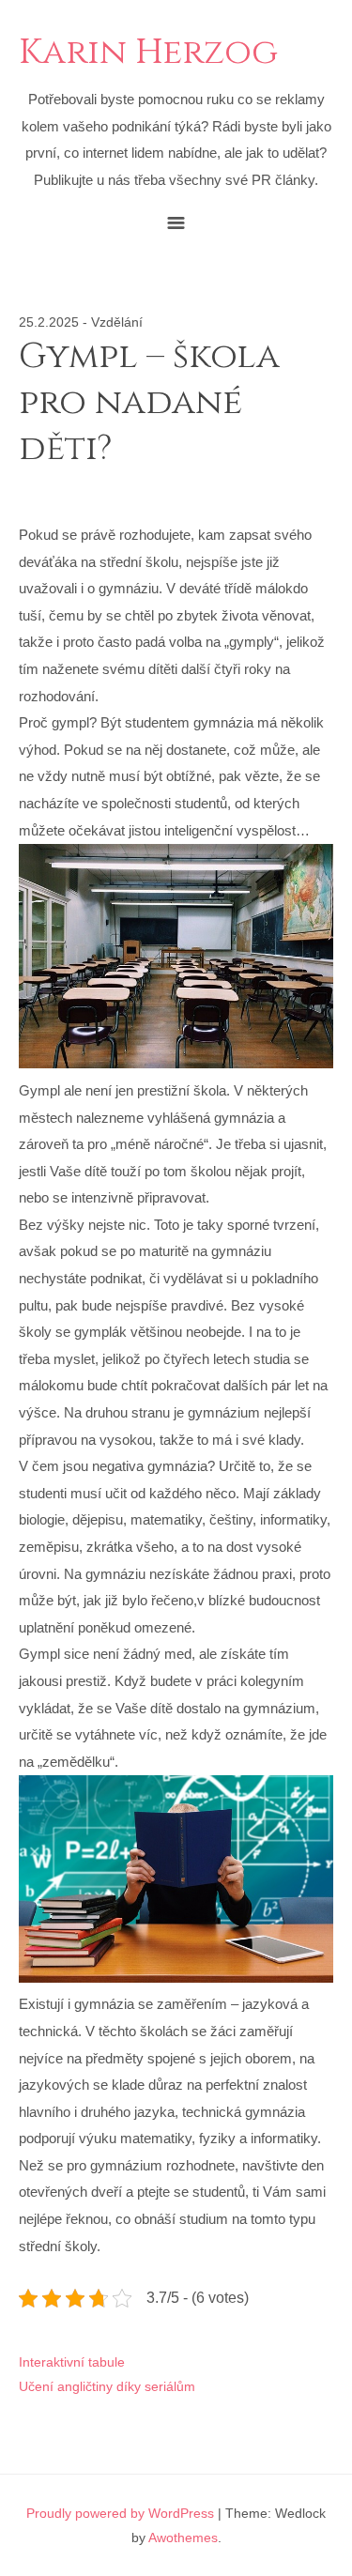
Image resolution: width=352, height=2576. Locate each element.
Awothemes (183, 2538)
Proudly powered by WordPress (120, 2513)
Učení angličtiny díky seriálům (107, 2386)
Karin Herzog (148, 53)
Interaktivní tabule (72, 2362)
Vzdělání (117, 322)
